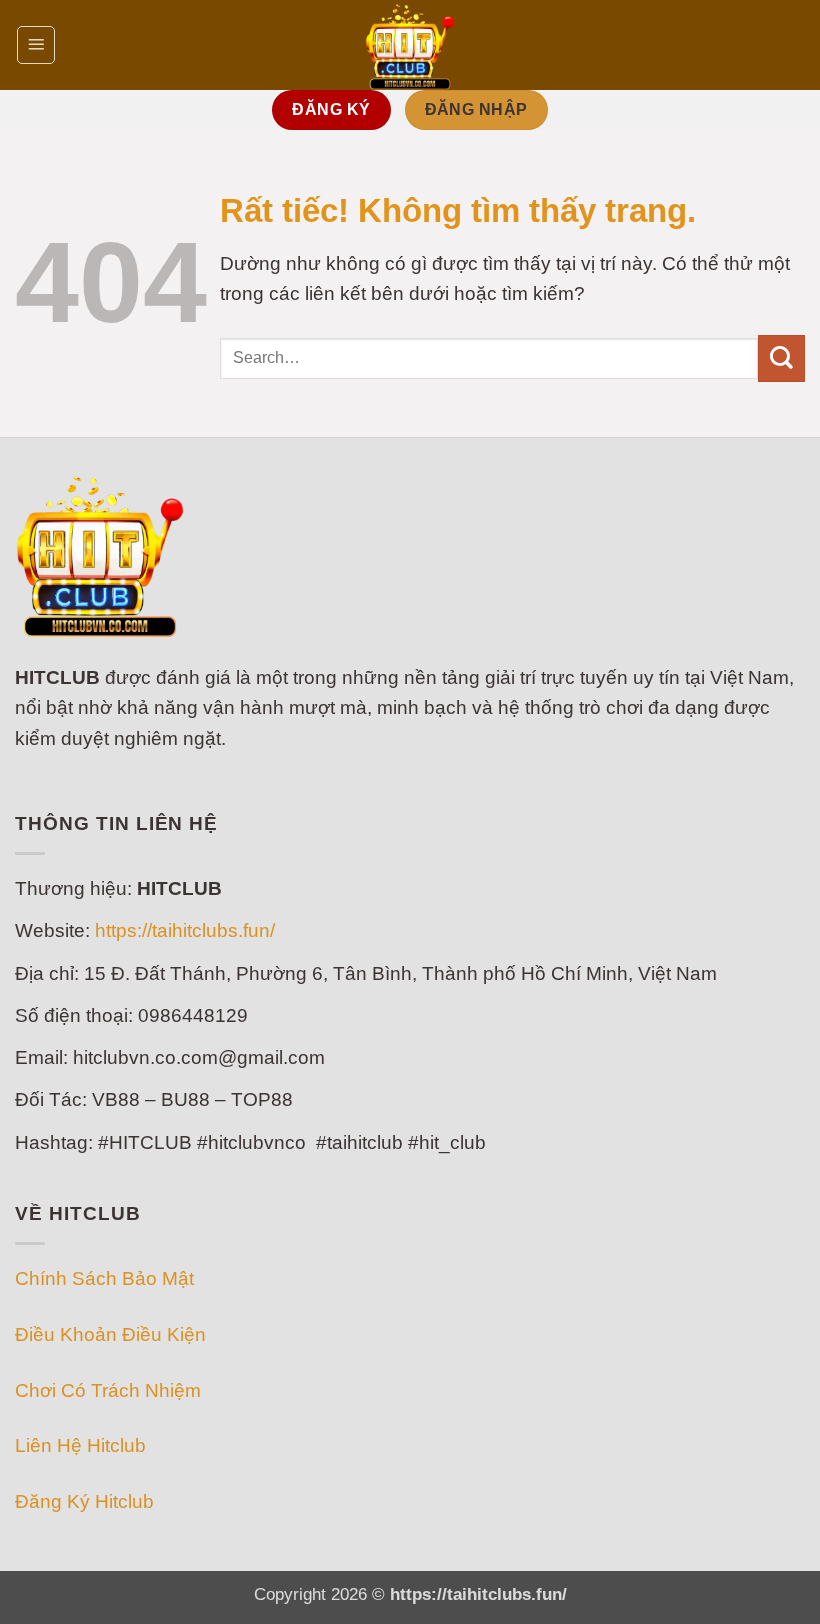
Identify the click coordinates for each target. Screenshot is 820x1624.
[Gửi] (781, 358)
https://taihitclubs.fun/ (185, 930)
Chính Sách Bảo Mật (104, 1278)
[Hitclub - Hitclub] (410, 45)
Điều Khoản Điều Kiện (110, 1334)
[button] (36, 45)
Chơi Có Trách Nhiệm (108, 1390)
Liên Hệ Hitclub (80, 1445)
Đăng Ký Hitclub (84, 1501)
